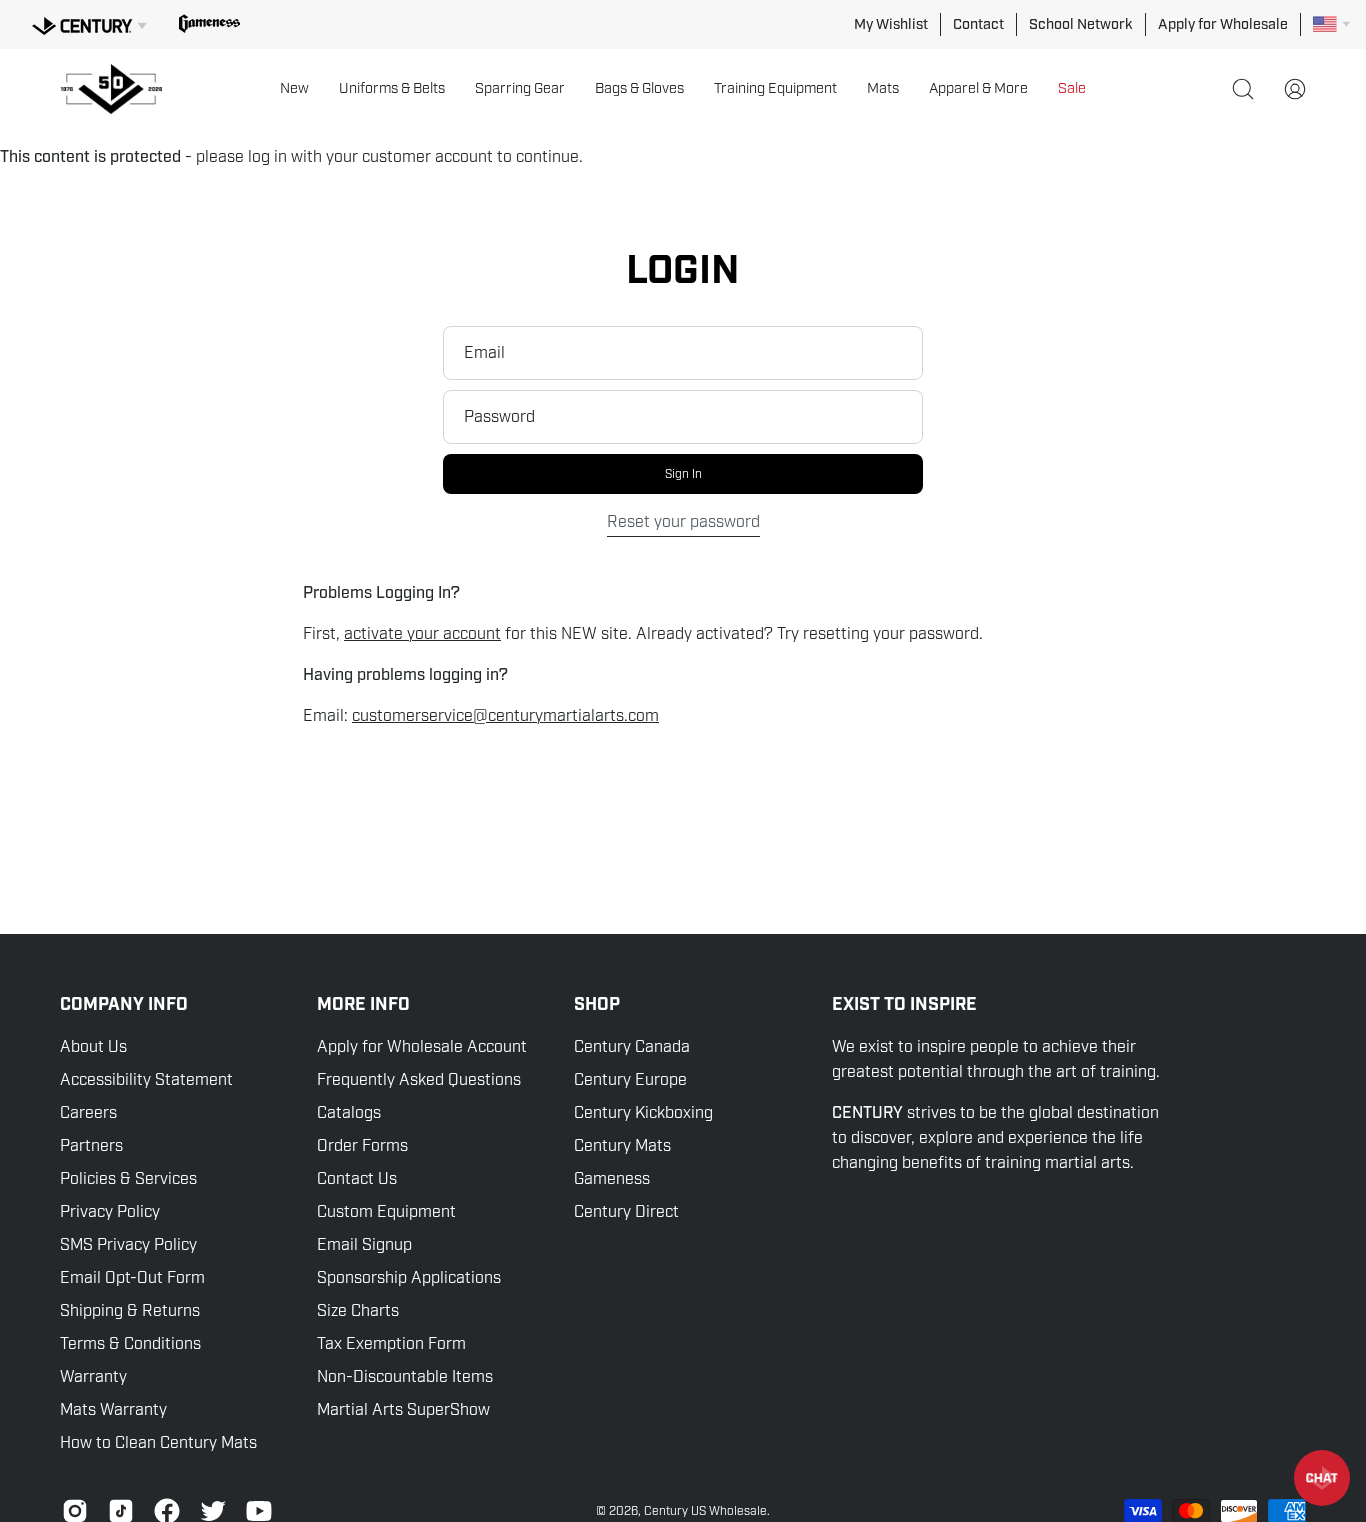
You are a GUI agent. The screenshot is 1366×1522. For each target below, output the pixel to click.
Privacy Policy (110, 1212)
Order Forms (362, 1146)
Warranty (93, 1377)
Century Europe (630, 1080)
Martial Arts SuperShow (403, 1410)
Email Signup (364, 1245)
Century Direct (626, 1212)
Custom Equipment (386, 1212)
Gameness (612, 1179)
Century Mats (622, 1146)
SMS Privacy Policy (128, 1245)
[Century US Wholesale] (120, 89)
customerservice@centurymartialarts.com (505, 716)
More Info (363, 1005)
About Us (93, 1047)
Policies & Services (128, 1179)
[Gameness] (209, 24)
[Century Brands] (89, 23)
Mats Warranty (113, 1410)
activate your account (422, 634)
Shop (597, 1005)
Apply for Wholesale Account (422, 1047)
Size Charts (358, 1311)
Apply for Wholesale (1223, 24)
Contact (978, 24)
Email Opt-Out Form (132, 1278)
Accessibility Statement (146, 1080)
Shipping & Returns (130, 1311)
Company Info (124, 1005)
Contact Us (357, 1179)
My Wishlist (891, 24)
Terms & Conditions (130, 1344)
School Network (1081, 24)
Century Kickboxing (643, 1113)
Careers (88, 1113)
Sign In (683, 474)
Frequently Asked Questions (419, 1080)
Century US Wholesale (705, 1511)
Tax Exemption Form (391, 1344)
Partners (91, 1146)
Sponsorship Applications (409, 1278)
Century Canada (632, 1047)
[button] (294, 89)
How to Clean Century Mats (158, 1443)
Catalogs (349, 1113)
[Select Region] (1331, 24)
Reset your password (683, 522)
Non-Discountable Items (405, 1377)
